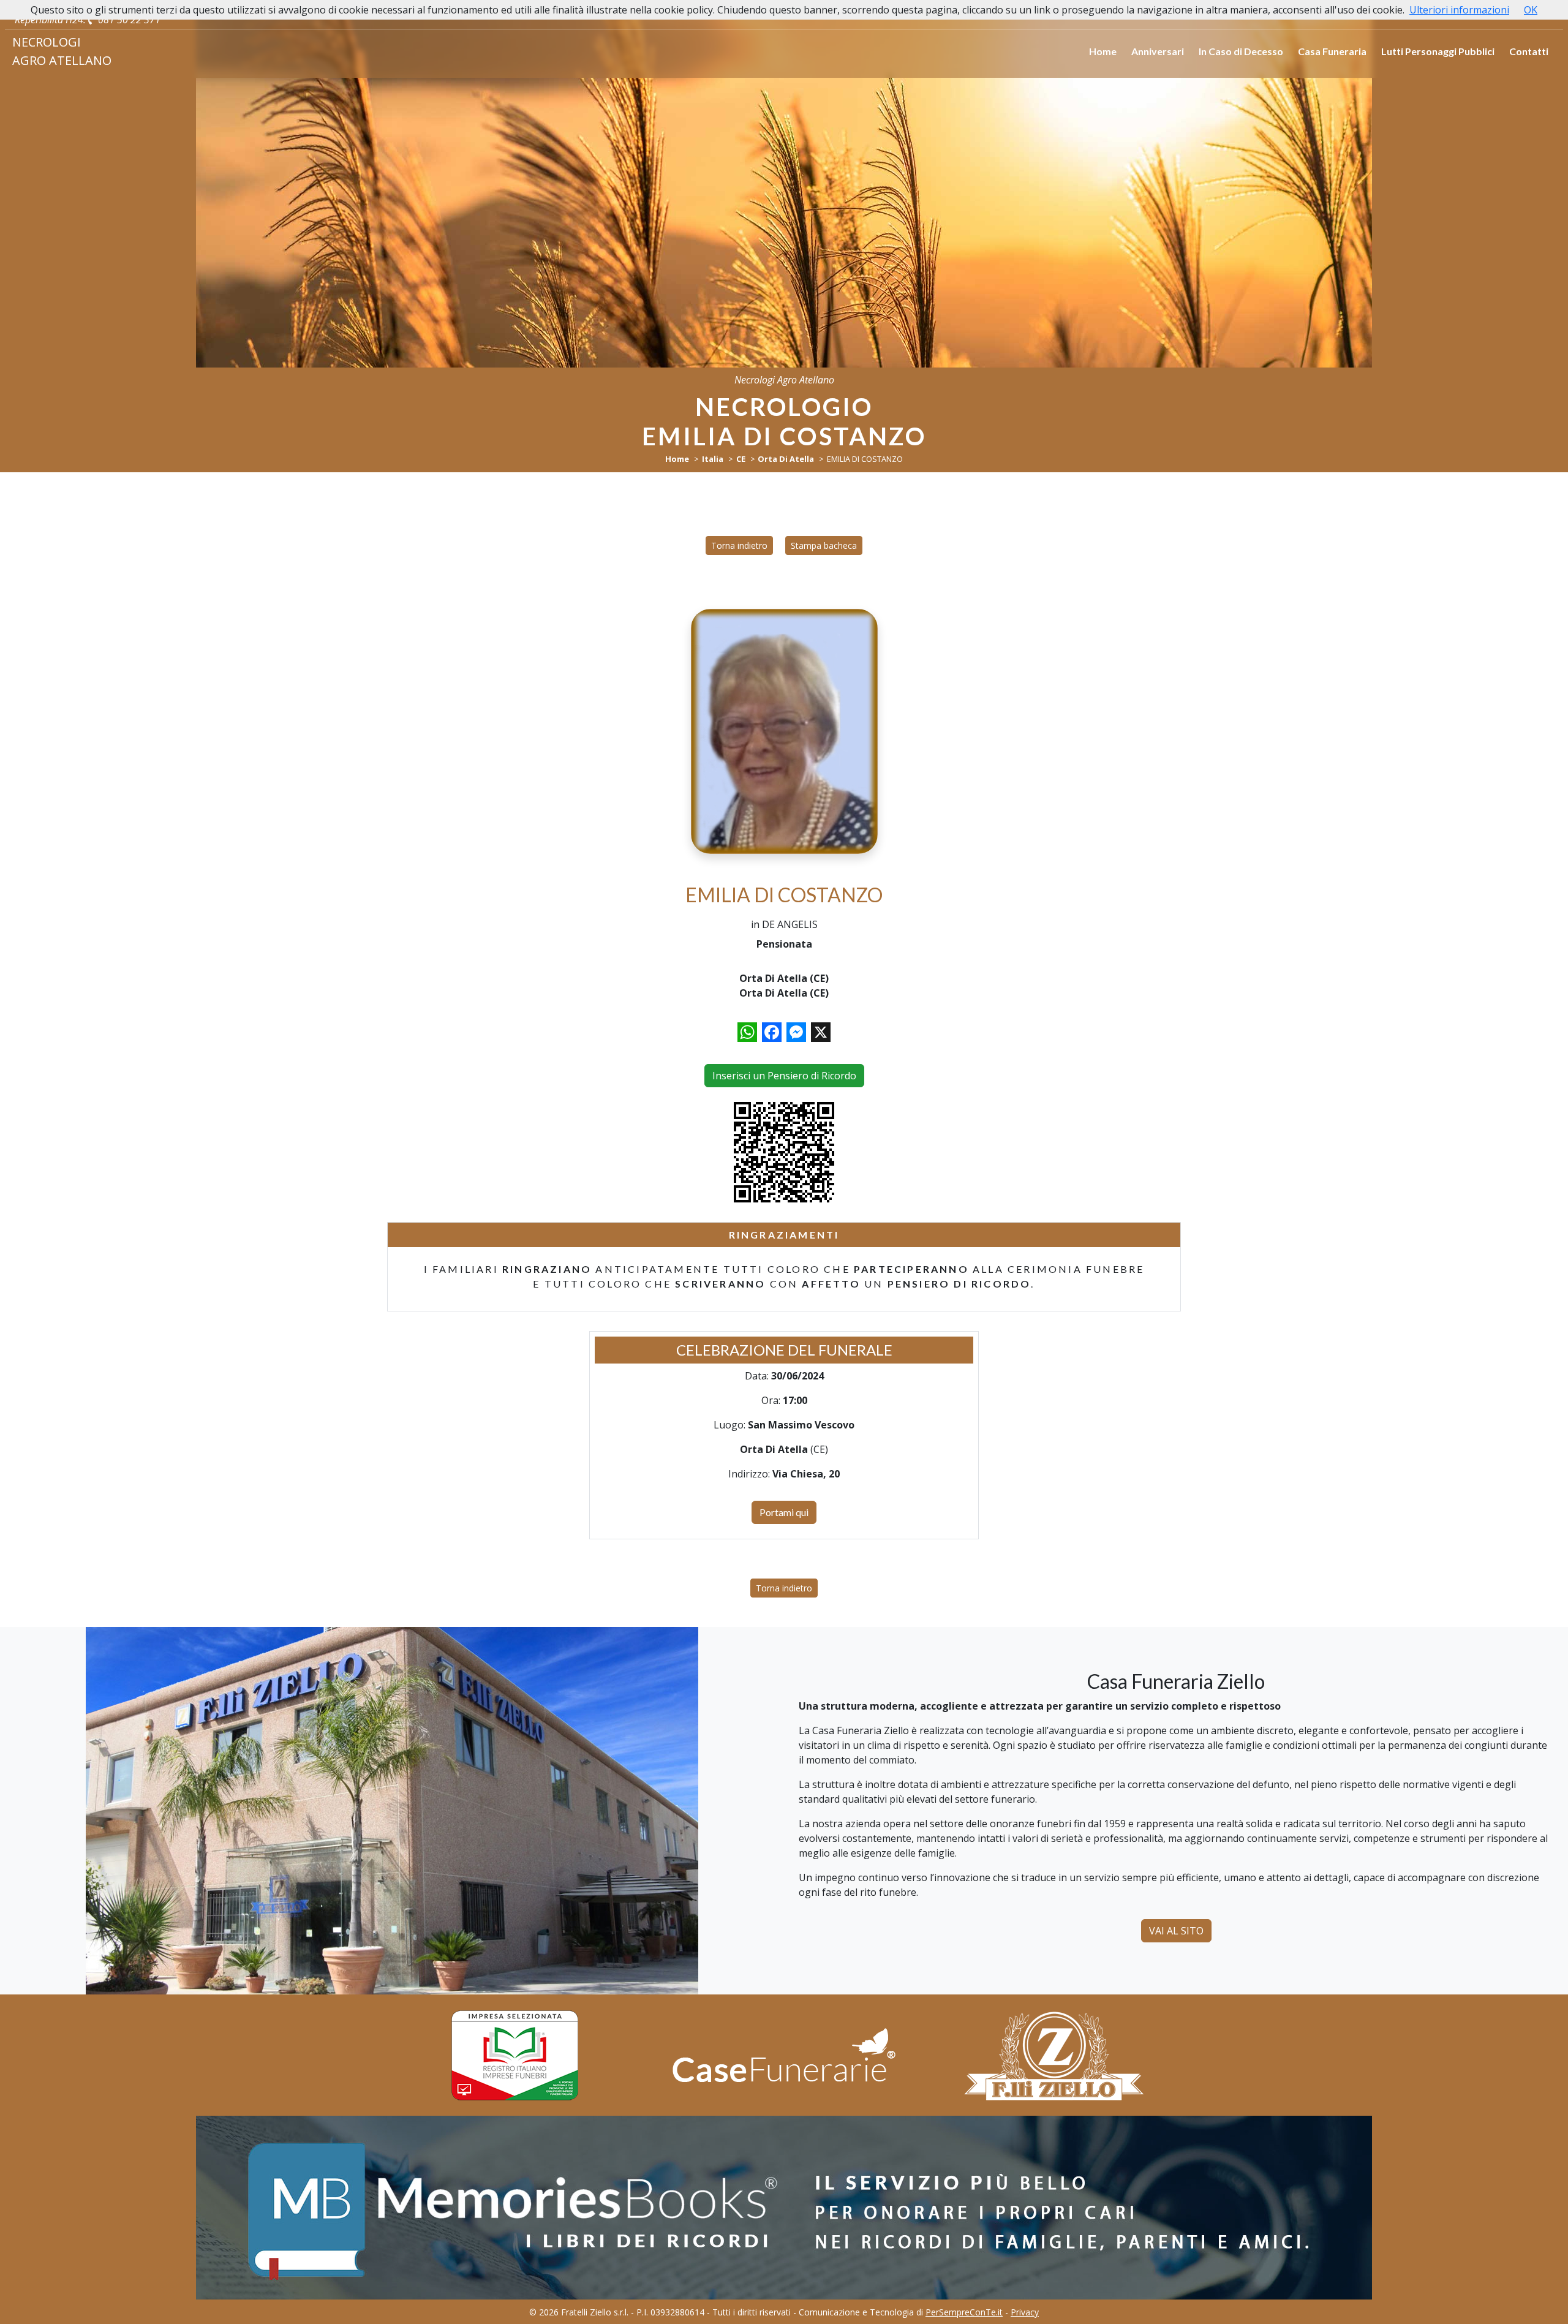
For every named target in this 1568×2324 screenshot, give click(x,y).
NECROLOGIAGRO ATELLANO (62, 51)
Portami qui (784, 1512)
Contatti (1529, 51)
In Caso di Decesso (1241, 51)
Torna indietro (739, 545)
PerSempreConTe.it (964, 2312)
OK (1531, 10)
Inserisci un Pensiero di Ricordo (784, 1076)
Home (1103, 51)
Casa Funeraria (1332, 51)
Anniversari (1158, 51)
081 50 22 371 (128, 20)
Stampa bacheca (824, 545)
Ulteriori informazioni (1459, 10)
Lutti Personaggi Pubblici (1438, 51)
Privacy (1025, 2312)
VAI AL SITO (1176, 1931)
